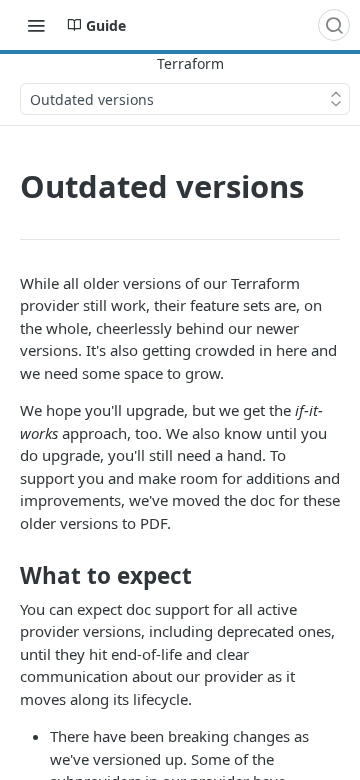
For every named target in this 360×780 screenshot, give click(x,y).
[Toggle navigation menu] (36, 25)
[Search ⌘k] (334, 25)
